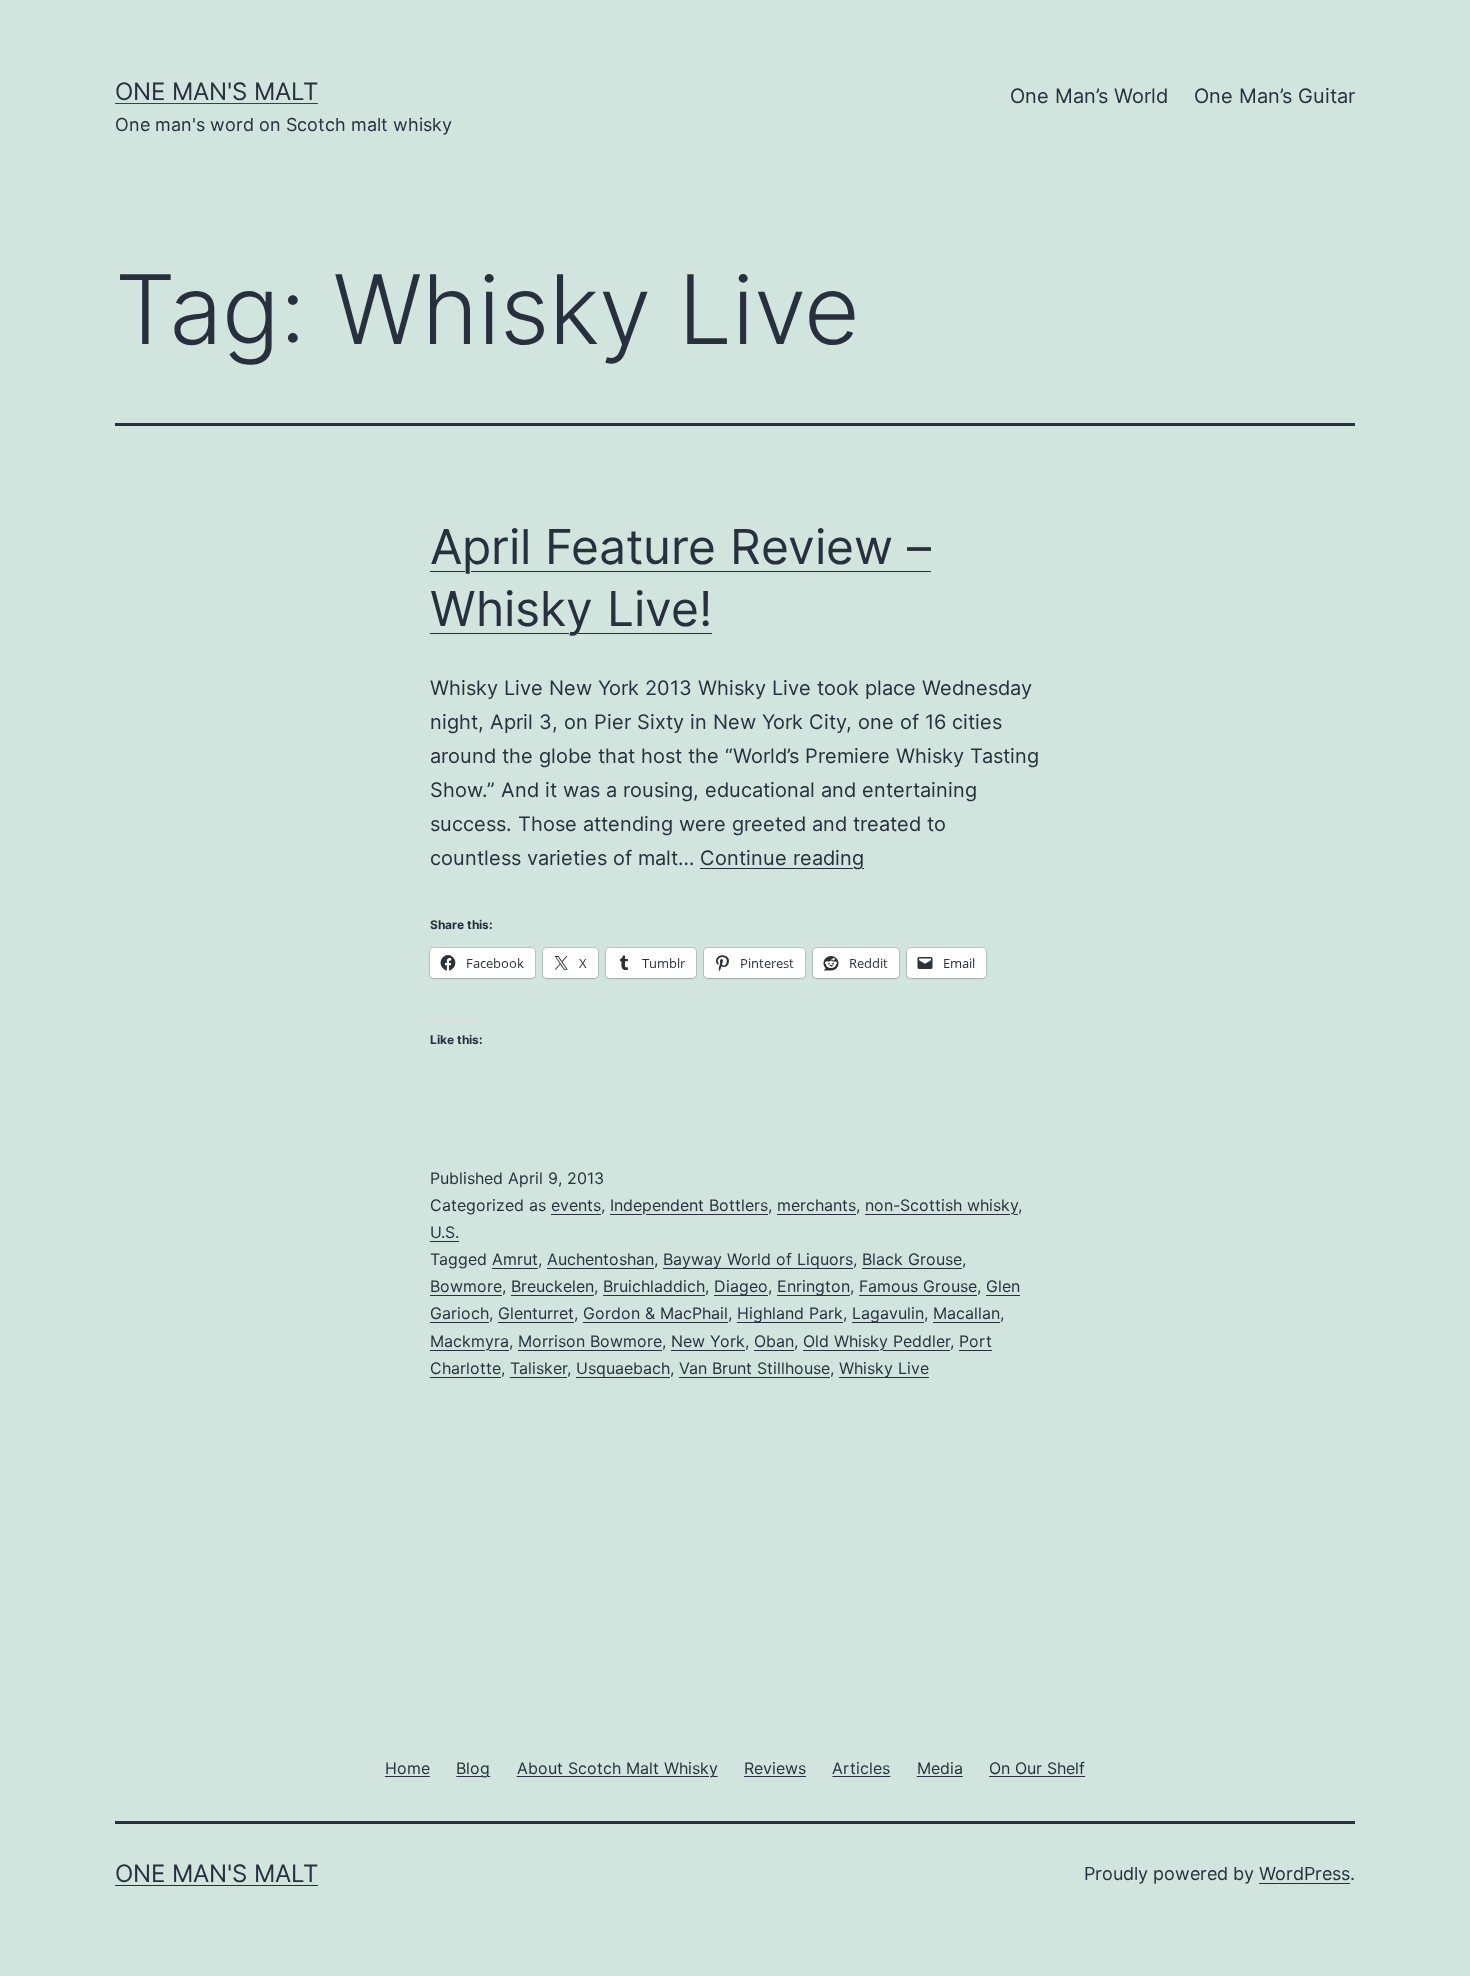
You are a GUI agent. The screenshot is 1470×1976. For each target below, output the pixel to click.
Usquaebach (623, 1368)
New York (708, 1341)
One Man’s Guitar (1274, 96)
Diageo (741, 1286)
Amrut (515, 1259)
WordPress (1304, 1873)
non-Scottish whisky (941, 1205)
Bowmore (466, 1286)
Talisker (538, 1368)
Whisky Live (884, 1368)
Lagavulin (888, 1313)
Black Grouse (912, 1259)
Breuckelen (552, 1286)
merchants (816, 1205)
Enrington (813, 1286)
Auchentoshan (600, 1259)
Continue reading (782, 858)
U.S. (444, 1232)
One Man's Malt (216, 91)
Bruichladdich (654, 1286)
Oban (774, 1341)
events (576, 1205)
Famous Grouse (918, 1286)
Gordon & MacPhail (655, 1313)
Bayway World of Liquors (758, 1259)
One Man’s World (1089, 96)
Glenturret (536, 1313)
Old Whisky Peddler (876, 1341)
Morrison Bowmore (590, 1341)
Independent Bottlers (689, 1205)
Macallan (966, 1313)
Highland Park (790, 1313)
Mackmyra (469, 1341)
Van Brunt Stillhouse (754, 1368)
